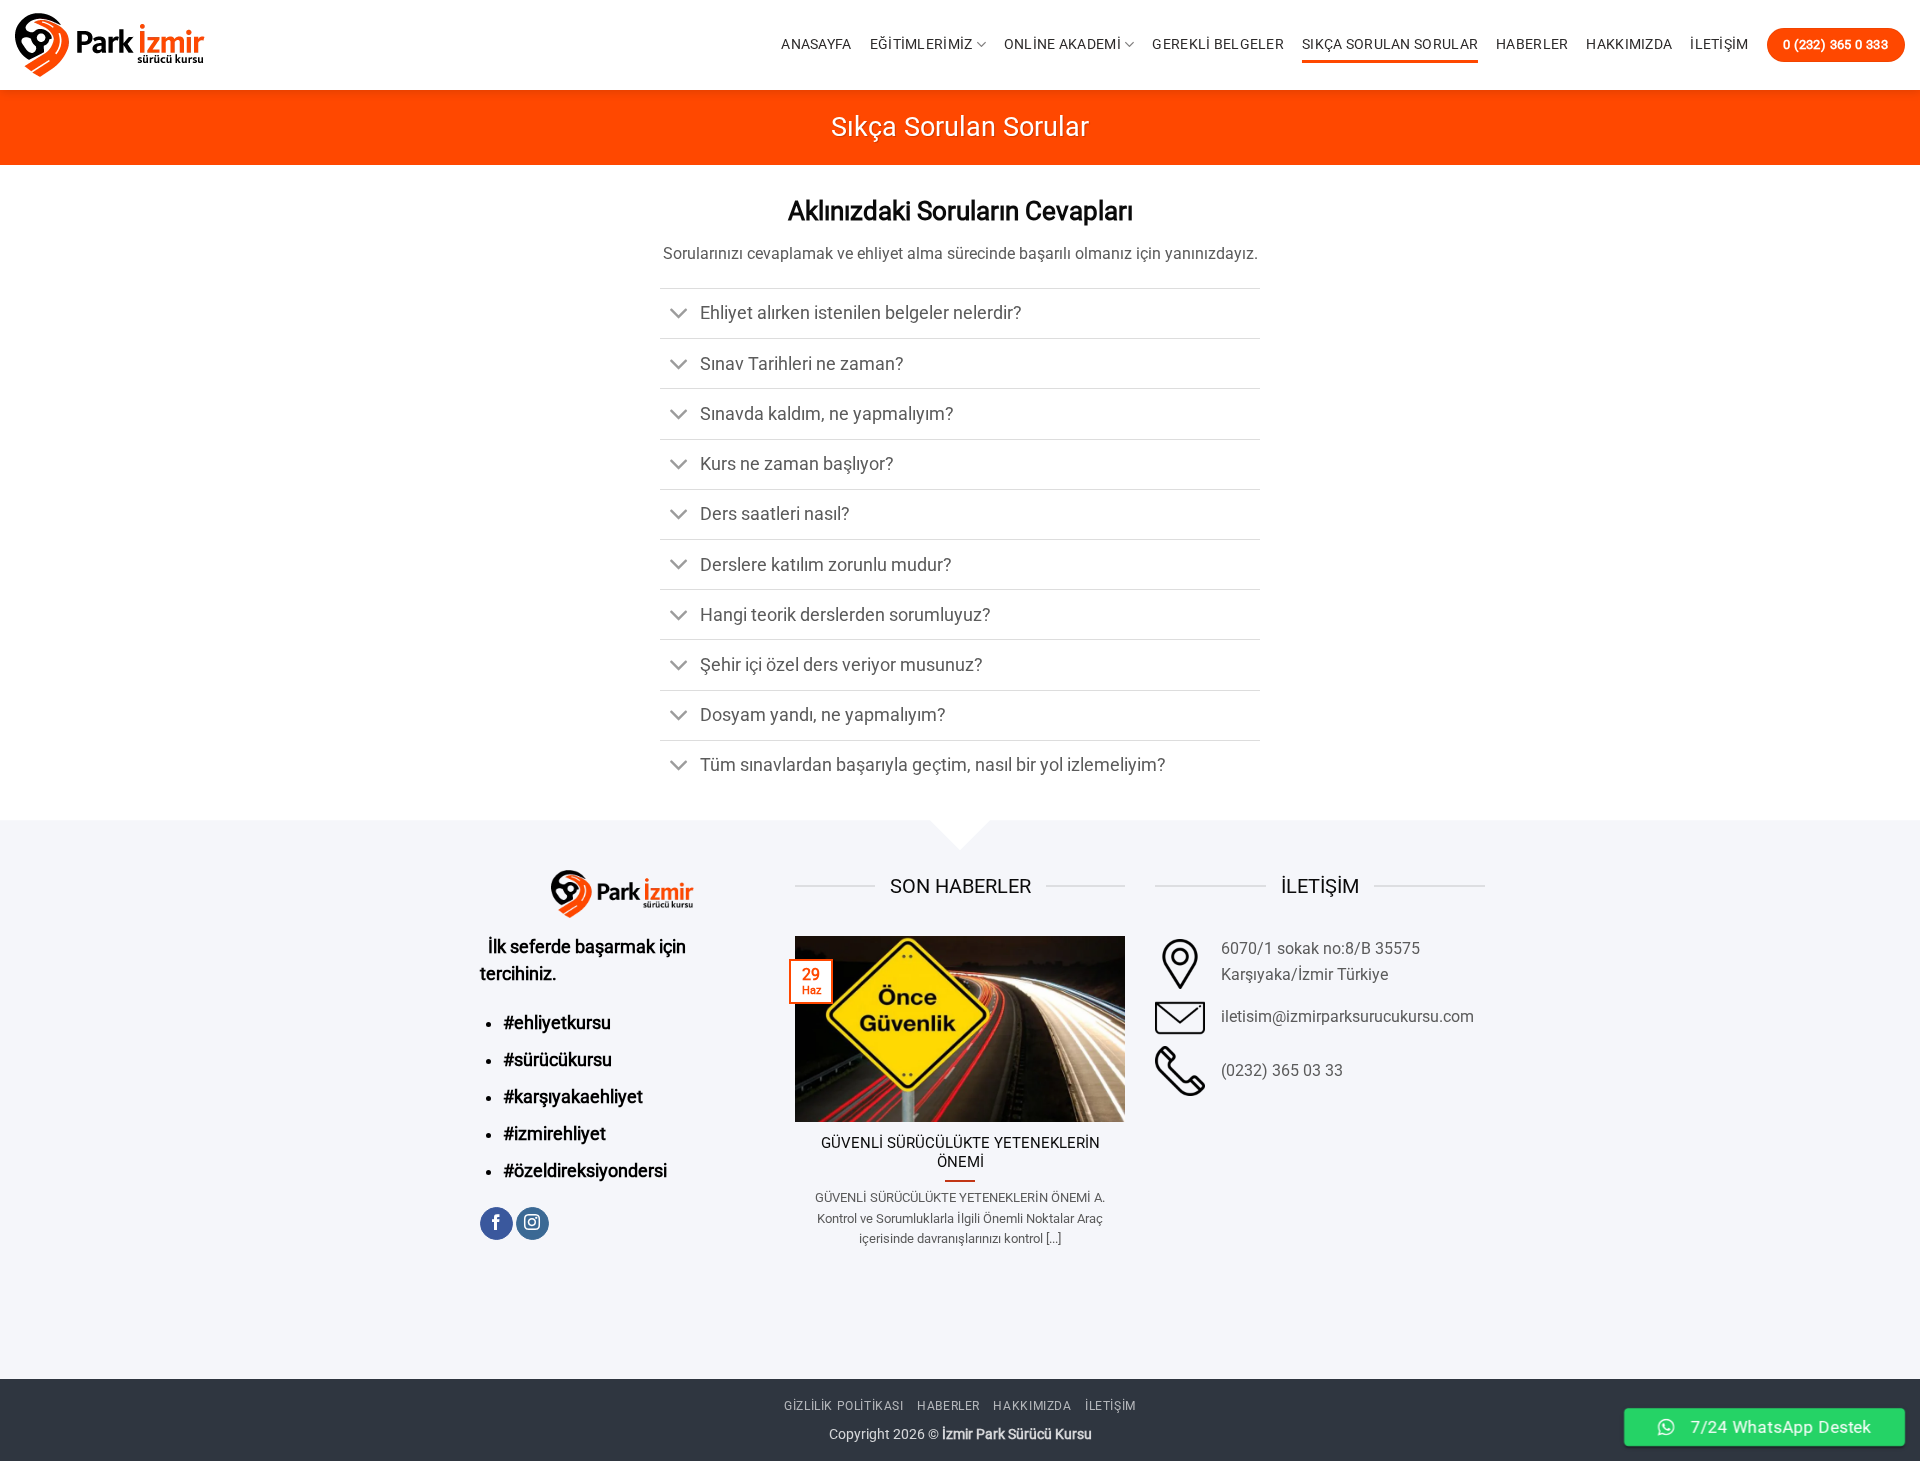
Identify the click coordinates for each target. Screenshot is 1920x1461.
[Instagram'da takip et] (532, 1224)
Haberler (1532, 44)
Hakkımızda (1629, 44)
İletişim (1719, 44)
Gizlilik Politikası (844, 1406)
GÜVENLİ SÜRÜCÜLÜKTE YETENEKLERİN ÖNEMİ (960, 1152)
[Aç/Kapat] (679, 315)
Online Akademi (1062, 44)
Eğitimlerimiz (921, 44)
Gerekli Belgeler (1218, 44)
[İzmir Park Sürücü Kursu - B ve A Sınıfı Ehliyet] (115, 45)
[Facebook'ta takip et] (496, 1224)
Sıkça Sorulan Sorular (1390, 44)
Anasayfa (816, 44)
